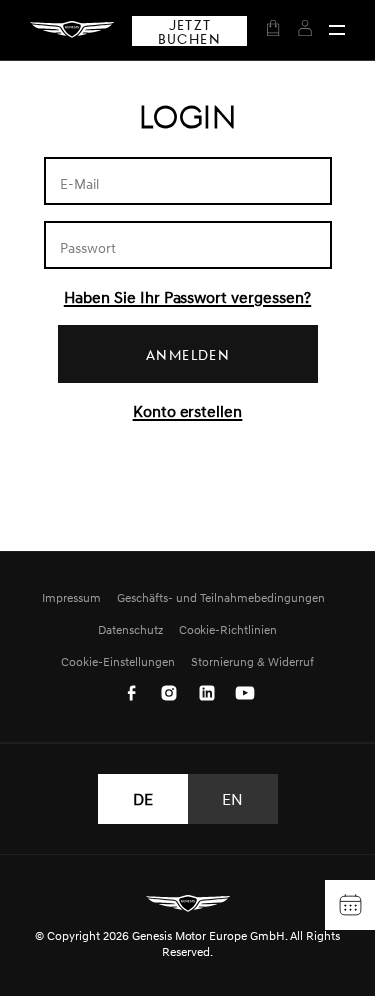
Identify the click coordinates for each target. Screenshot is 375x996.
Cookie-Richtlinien (228, 629)
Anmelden (188, 354)
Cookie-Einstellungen (118, 661)
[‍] (337, 30)
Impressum (71, 597)
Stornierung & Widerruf (252, 661)
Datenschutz (130, 629)
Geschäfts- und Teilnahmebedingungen (220, 597)
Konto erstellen (188, 411)
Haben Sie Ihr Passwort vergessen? (187, 297)
